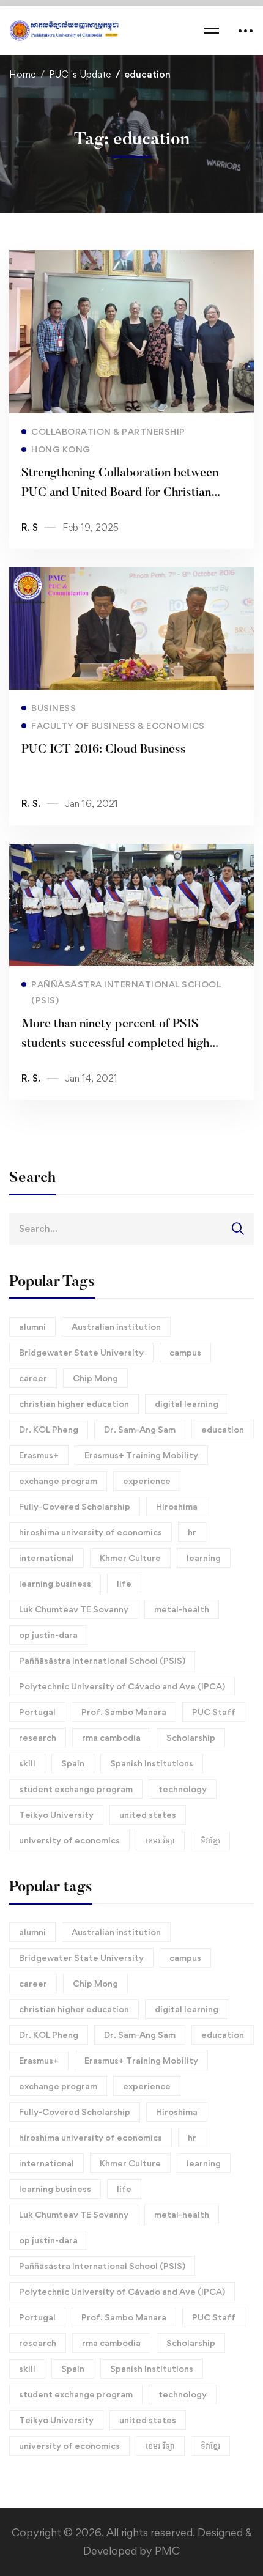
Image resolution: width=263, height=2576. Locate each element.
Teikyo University (56, 1814)
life (124, 1583)
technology (183, 1789)
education (223, 1429)
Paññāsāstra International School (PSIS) (102, 1660)
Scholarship (191, 1737)
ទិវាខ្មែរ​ (210, 1840)
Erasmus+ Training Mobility (141, 1455)
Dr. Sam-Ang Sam (140, 1429)
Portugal (37, 1712)
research (38, 1737)
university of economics (69, 1840)
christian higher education (74, 1404)
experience (147, 1481)
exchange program (58, 1481)
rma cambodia (111, 1737)
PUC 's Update (80, 74)
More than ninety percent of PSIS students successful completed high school (115, 1044)
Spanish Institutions (152, 1763)
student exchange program (76, 1789)
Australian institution (116, 1327)
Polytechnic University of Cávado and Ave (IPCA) (122, 1686)
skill (27, 1763)
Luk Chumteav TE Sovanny (74, 1609)
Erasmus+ (39, 1455)
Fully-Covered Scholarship (75, 1506)
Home (22, 74)
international (46, 1558)
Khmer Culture (130, 1558)
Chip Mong (95, 1378)
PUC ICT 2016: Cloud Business (104, 750)
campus (185, 1352)
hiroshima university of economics (91, 1532)
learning (204, 1558)
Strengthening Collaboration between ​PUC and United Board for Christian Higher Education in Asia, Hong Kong (121, 493)
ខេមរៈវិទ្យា (160, 1840)
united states (148, 1814)
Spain (73, 1763)
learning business (55, 1583)
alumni (32, 1327)
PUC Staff (214, 1712)
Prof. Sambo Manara (124, 1712)
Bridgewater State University (81, 1352)
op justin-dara (48, 1635)
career (33, 1378)
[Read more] (131, 259)
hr (192, 1532)
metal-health (182, 1609)
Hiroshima (177, 1506)
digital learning (187, 1404)
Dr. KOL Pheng (49, 1429)
